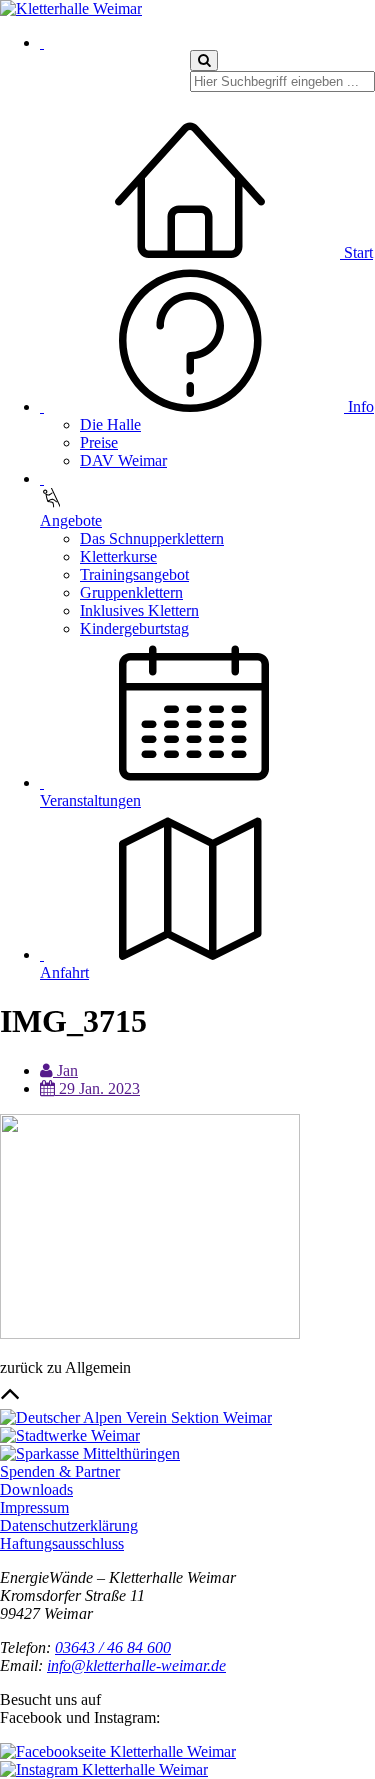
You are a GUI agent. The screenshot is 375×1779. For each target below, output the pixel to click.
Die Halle (110, 424)
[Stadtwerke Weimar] (70, 1435)
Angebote (71, 520)
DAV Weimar (123, 460)
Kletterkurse (118, 556)
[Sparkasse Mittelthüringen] (90, 1453)
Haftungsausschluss (62, 1543)
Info (359, 406)
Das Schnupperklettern (152, 538)
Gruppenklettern (131, 592)
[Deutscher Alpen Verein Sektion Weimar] (136, 1417)
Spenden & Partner (60, 1471)
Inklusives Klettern (139, 610)
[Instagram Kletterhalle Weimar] (104, 1769)
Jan (65, 1070)
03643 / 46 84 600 (113, 1647)
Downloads (36, 1489)
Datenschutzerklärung (69, 1525)
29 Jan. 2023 (97, 1088)
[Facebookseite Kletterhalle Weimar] (118, 1751)
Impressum (34, 1507)
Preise (99, 442)
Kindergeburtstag (134, 628)
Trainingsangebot (134, 574)
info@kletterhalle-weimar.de (136, 1665)
